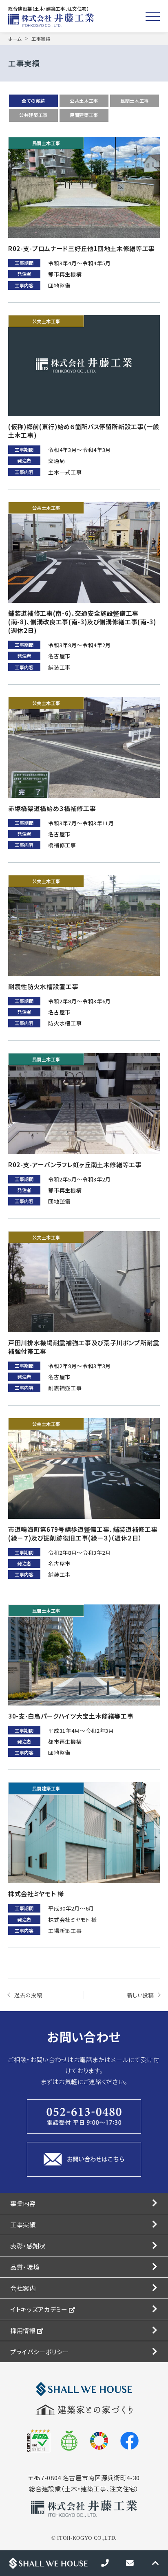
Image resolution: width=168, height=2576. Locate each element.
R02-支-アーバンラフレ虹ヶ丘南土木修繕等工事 (75, 1165)
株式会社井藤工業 (53, 20)
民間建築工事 (84, 115)
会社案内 (23, 2288)
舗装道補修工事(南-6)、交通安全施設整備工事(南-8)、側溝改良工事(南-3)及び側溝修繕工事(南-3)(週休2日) (82, 622)
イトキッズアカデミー (40, 2309)
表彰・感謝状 (28, 2246)
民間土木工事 (135, 101)
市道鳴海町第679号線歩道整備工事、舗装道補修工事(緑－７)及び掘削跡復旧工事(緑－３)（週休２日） (83, 1534)
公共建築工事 (33, 115)
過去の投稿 (28, 1995)
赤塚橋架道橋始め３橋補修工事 (52, 808)
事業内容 (23, 2203)
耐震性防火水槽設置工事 (43, 986)
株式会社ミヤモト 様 (36, 1894)
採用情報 (24, 2330)
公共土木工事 (84, 101)
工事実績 (23, 2225)
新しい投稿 (140, 1995)
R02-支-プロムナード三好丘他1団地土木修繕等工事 (82, 248)
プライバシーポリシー (40, 2352)
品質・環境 (25, 2267)
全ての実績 (33, 101)
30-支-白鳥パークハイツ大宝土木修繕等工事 (71, 1716)
